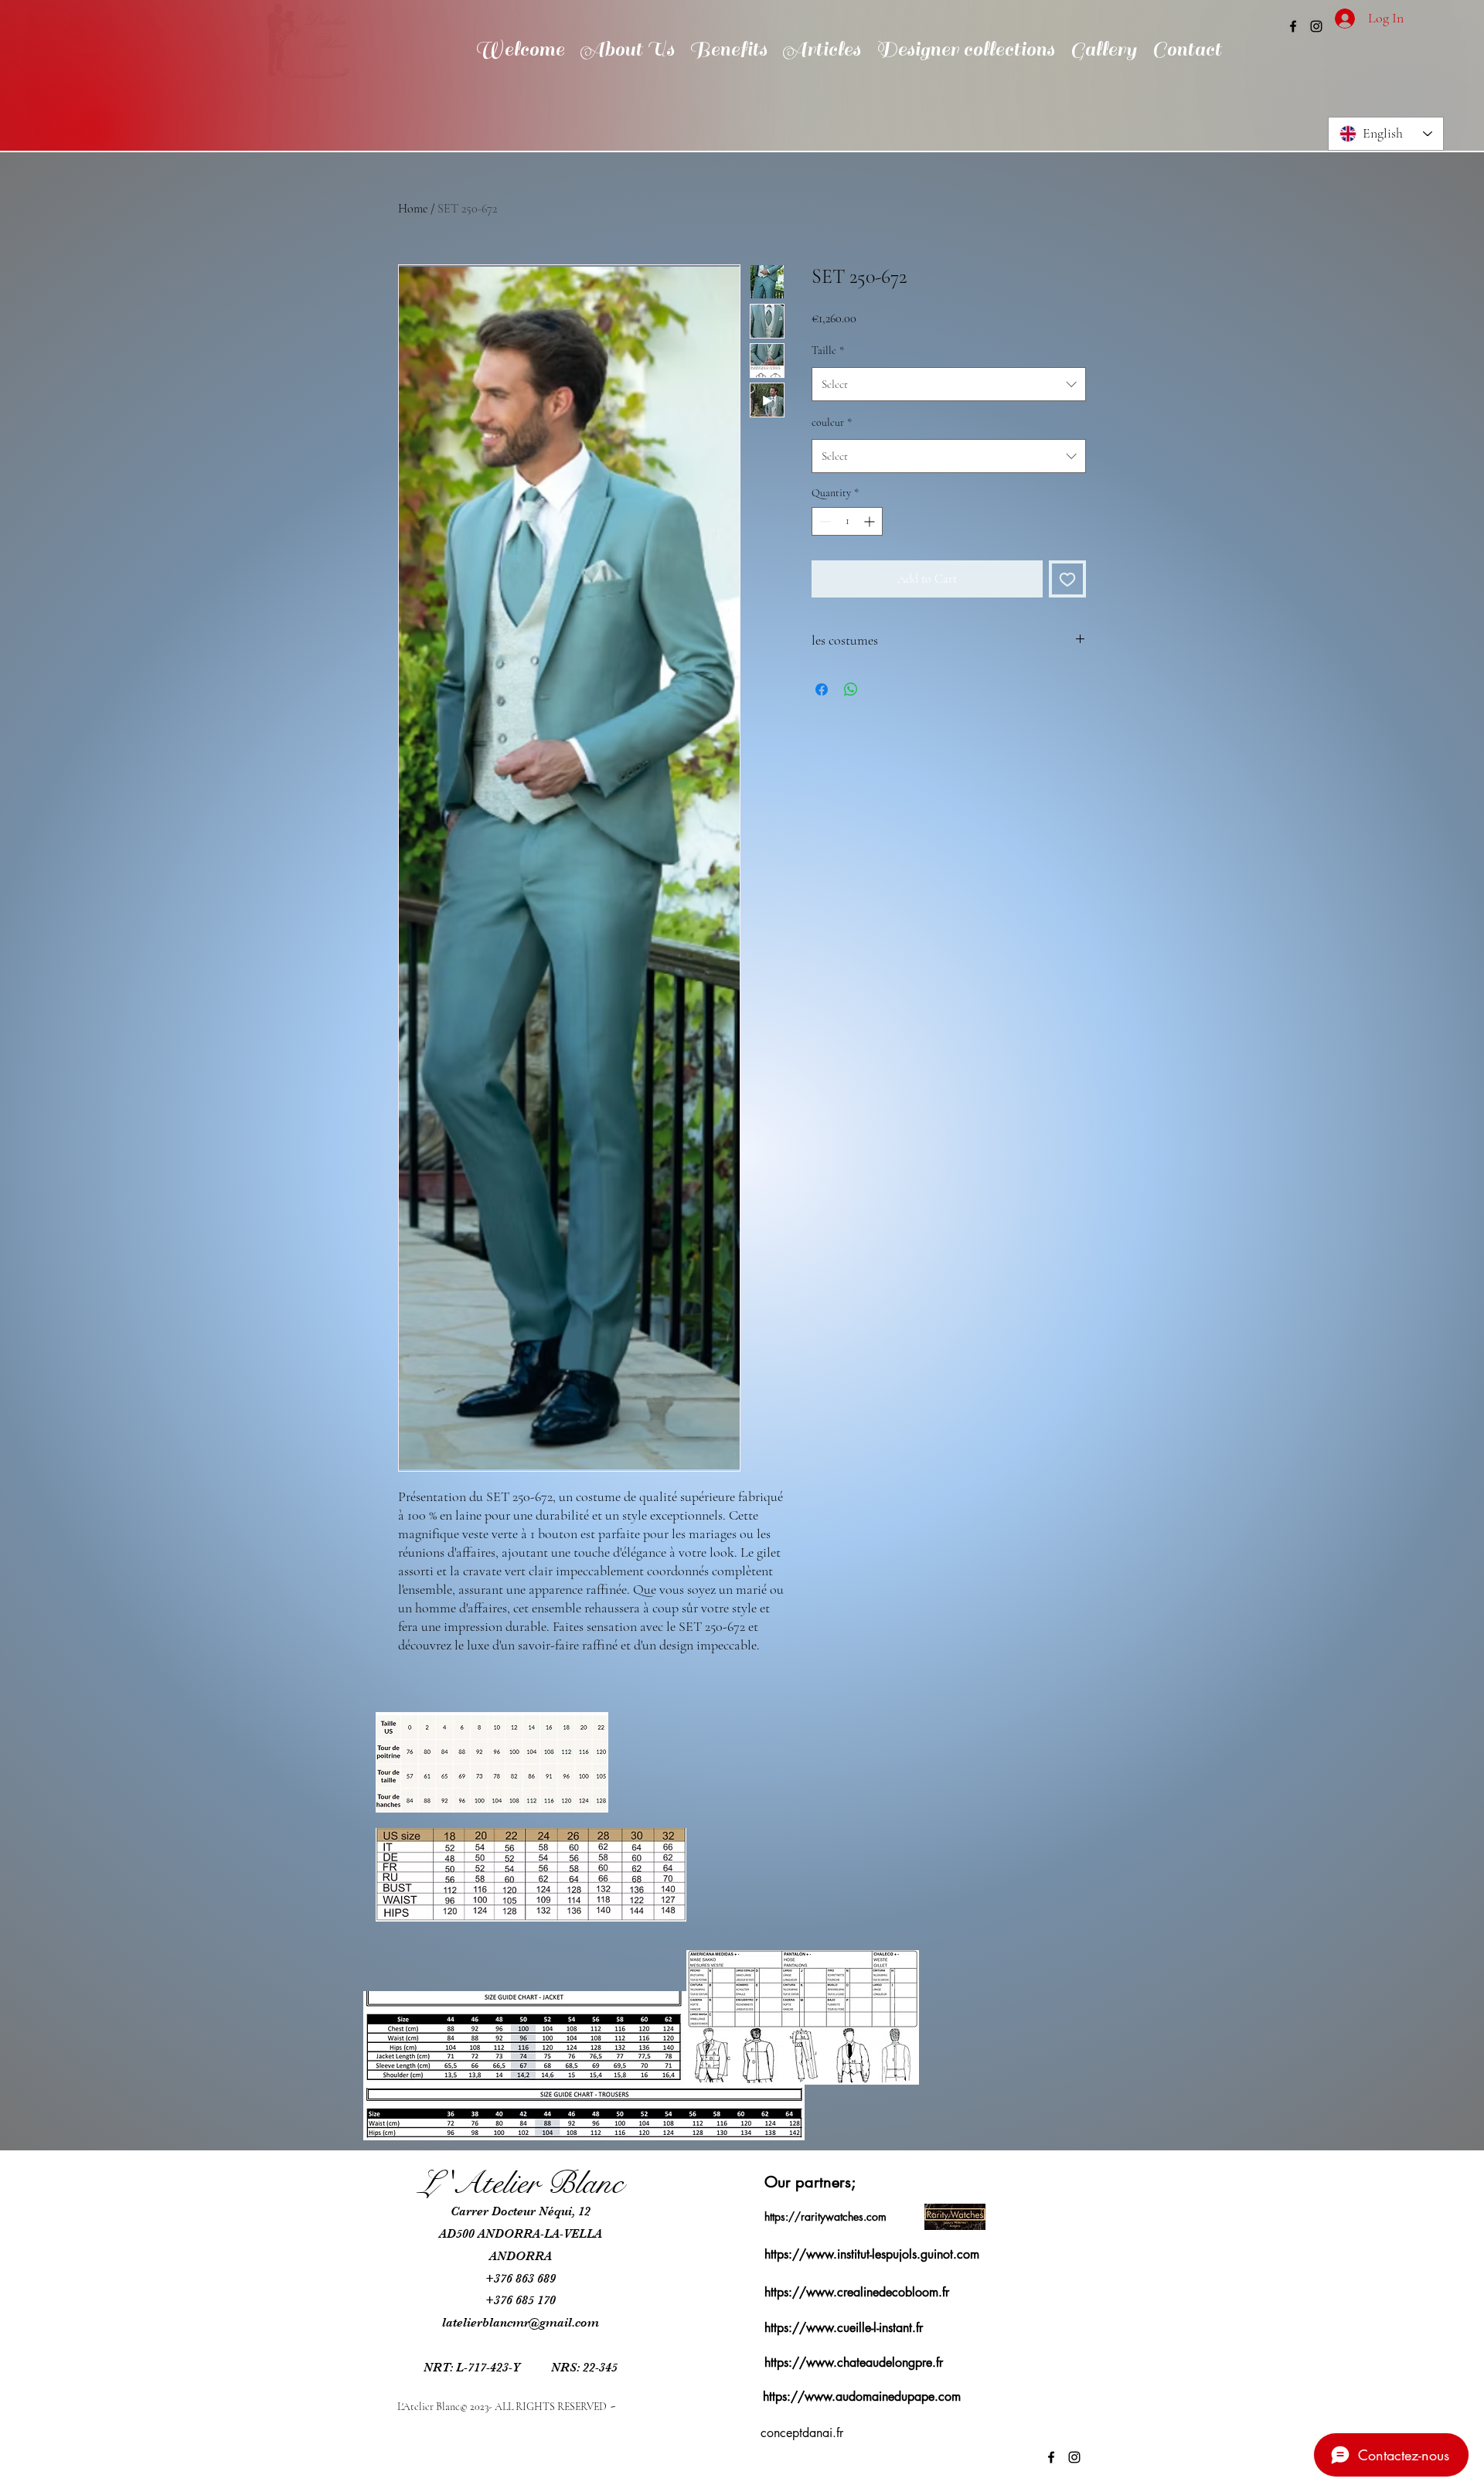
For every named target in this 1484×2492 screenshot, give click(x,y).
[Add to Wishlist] (1067, 579)
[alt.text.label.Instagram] (1316, 26)
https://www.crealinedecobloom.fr (857, 2292)
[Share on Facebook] (822, 689)
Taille (828, 351)
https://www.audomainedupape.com (862, 2397)
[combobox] (949, 384)
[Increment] (871, 521)
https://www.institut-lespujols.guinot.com (872, 2254)
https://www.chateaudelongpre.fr (854, 2363)
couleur (832, 422)
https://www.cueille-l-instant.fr (844, 2328)
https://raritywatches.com (825, 2216)
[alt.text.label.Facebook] (1293, 26)
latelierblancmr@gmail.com (521, 2323)
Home (413, 209)
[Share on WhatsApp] (851, 689)
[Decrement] (824, 521)
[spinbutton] (847, 521)
